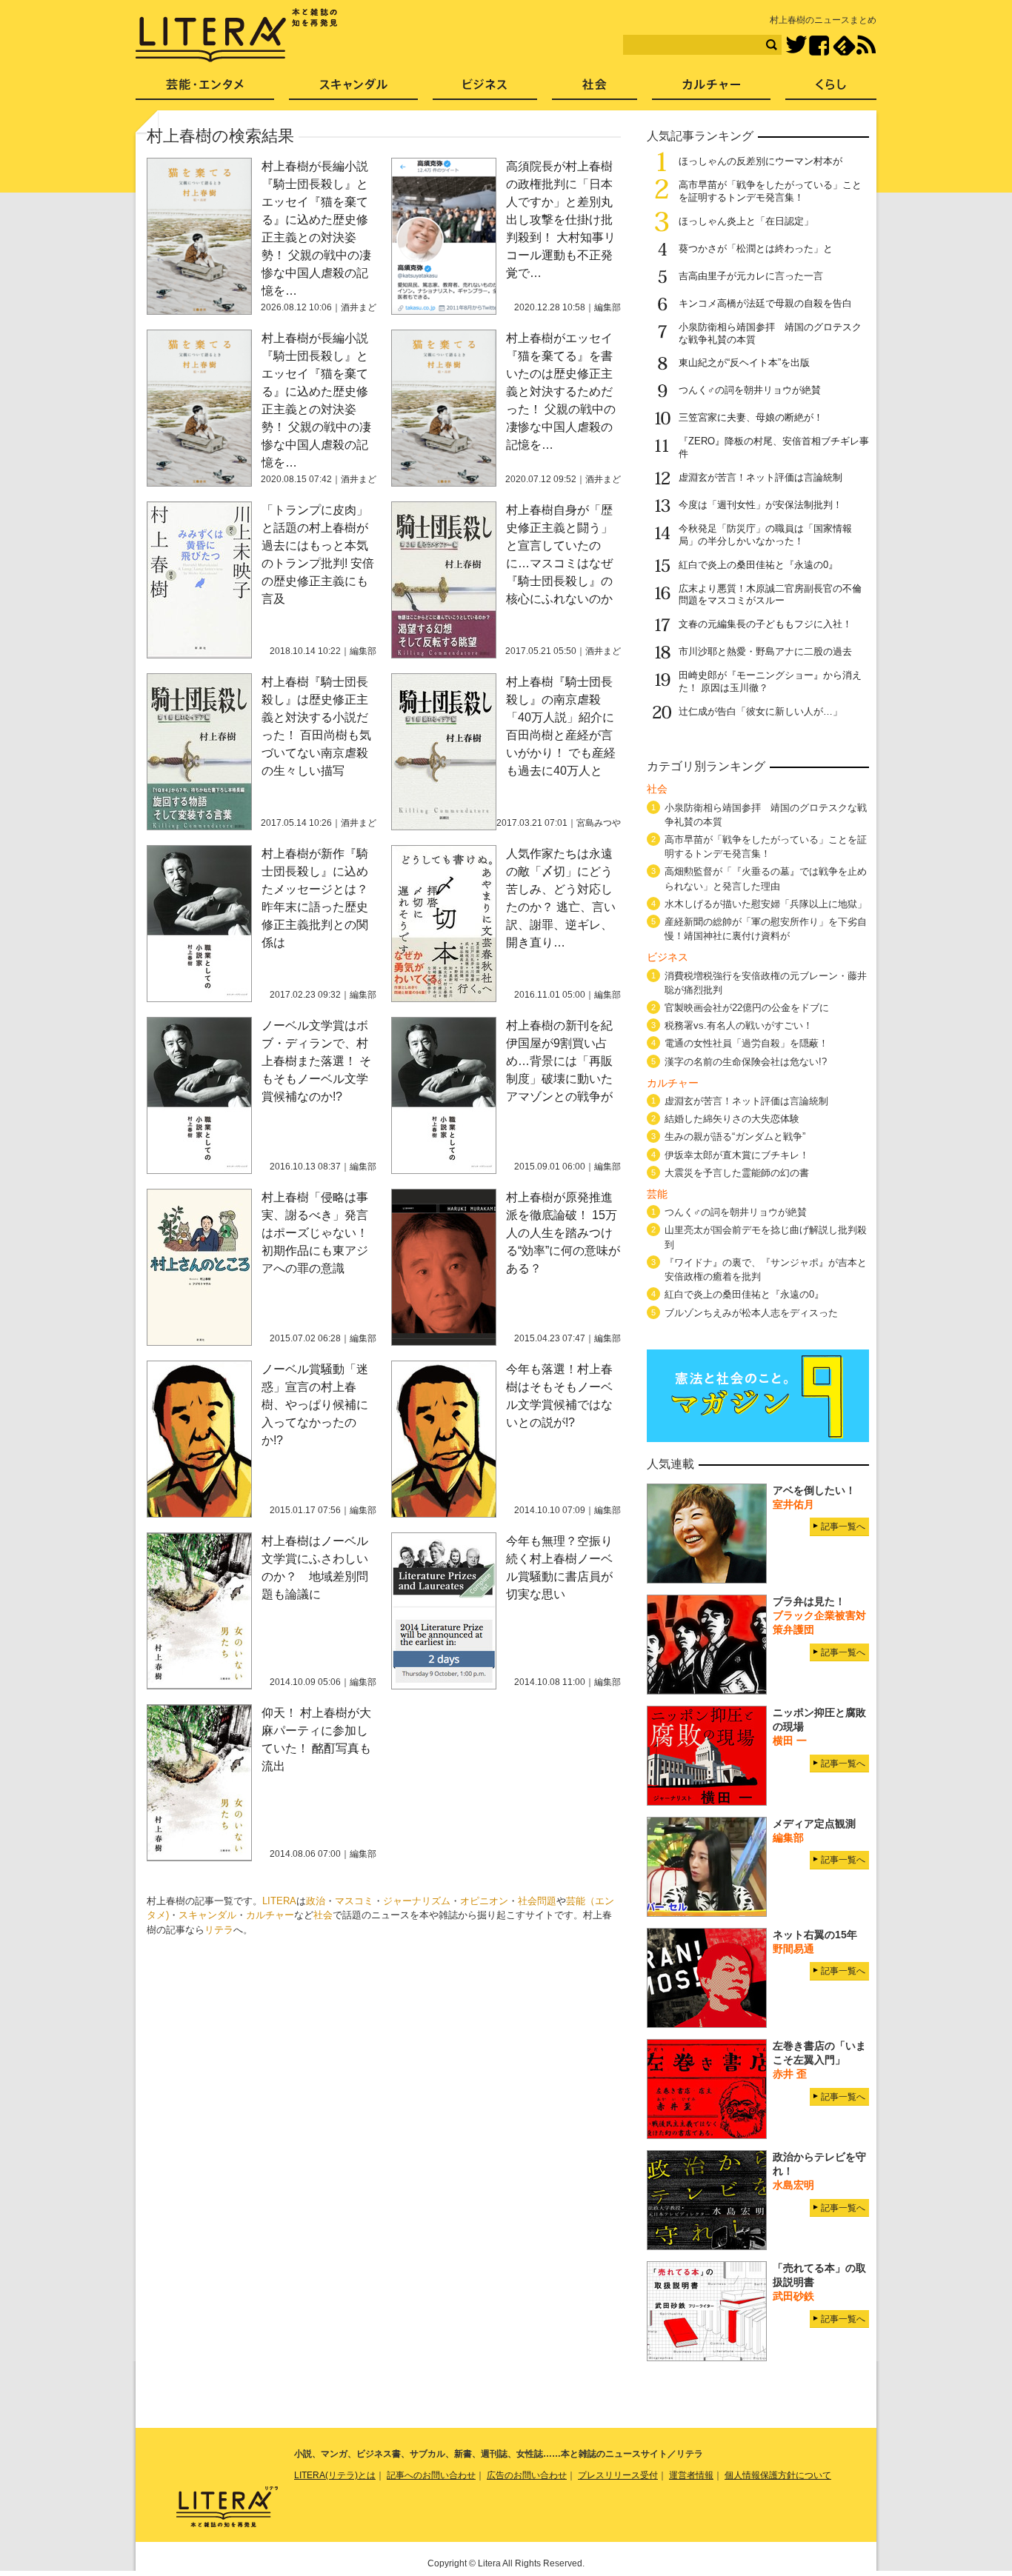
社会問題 (537, 1901)
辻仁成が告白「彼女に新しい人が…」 (760, 711)
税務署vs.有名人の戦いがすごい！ (739, 1025)
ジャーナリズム (417, 1901)
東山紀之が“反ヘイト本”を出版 (744, 363)
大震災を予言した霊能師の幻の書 (737, 1173)
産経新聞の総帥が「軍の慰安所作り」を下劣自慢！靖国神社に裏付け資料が (766, 929)
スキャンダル (207, 1915)
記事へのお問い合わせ (431, 2475)
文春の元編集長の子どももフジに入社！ (765, 624)
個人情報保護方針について (778, 2475)
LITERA (279, 1901)
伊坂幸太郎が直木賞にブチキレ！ (737, 1155)
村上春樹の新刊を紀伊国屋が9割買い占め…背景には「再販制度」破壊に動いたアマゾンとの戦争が (559, 1061)
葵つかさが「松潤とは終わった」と (756, 248)
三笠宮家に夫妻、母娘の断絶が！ (751, 417)
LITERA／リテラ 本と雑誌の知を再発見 (237, 36)
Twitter (796, 46)
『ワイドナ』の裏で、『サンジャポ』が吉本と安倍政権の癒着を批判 (766, 1269)
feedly (844, 46)
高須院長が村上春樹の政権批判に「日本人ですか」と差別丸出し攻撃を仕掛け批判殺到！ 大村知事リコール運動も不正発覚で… (561, 220)
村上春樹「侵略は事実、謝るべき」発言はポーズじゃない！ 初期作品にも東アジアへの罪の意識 (315, 1233)
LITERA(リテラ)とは (335, 2475)
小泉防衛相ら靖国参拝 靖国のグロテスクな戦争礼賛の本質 (766, 815)
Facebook (819, 46)
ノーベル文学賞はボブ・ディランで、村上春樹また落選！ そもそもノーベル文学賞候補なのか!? (316, 1061)
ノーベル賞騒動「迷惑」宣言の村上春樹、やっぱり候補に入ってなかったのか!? (315, 1405)
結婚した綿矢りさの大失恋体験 (732, 1119)
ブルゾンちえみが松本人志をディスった (751, 1313)
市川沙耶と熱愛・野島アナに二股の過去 (765, 651)
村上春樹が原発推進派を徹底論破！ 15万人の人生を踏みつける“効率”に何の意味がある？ (563, 1233)
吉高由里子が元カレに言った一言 (751, 276)
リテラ (219, 1930)
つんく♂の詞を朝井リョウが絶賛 (750, 390)
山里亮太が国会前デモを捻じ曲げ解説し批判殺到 (766, 1237)
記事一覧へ (843, 1526)
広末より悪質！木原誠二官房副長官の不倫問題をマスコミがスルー (770, 595)
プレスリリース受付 (618, 2475)
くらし (831, 89)
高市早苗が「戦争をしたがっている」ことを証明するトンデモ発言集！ (770, 191)
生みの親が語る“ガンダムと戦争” (735, 1137)
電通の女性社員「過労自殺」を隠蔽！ (746, 1043)
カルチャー (270, 1915)
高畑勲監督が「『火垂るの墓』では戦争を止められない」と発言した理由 (766, 878)
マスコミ (354, 1901)
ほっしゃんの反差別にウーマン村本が (760, 161)
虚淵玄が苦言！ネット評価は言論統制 (760, 477)
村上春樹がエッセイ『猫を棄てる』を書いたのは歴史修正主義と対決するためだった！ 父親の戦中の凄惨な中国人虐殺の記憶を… (561, 391)
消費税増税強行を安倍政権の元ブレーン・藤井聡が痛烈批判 (766, 983)
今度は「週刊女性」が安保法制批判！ (760, 505)
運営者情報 (691, 2475)
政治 (316, 1901)
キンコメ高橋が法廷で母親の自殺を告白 (765, 303)
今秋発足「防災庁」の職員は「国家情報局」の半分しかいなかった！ (765, 535)
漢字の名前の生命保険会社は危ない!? (746, 1062)
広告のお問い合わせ (527, 2475)
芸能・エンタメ (205, 89)
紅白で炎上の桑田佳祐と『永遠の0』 (758, 565)
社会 (323, 1915)
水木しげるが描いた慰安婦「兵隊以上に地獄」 (766, 904)
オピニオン (484, 1901)
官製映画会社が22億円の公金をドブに (747, 1008)
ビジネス (485, 89)
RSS (866, 45)
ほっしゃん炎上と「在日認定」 (746, 221)
